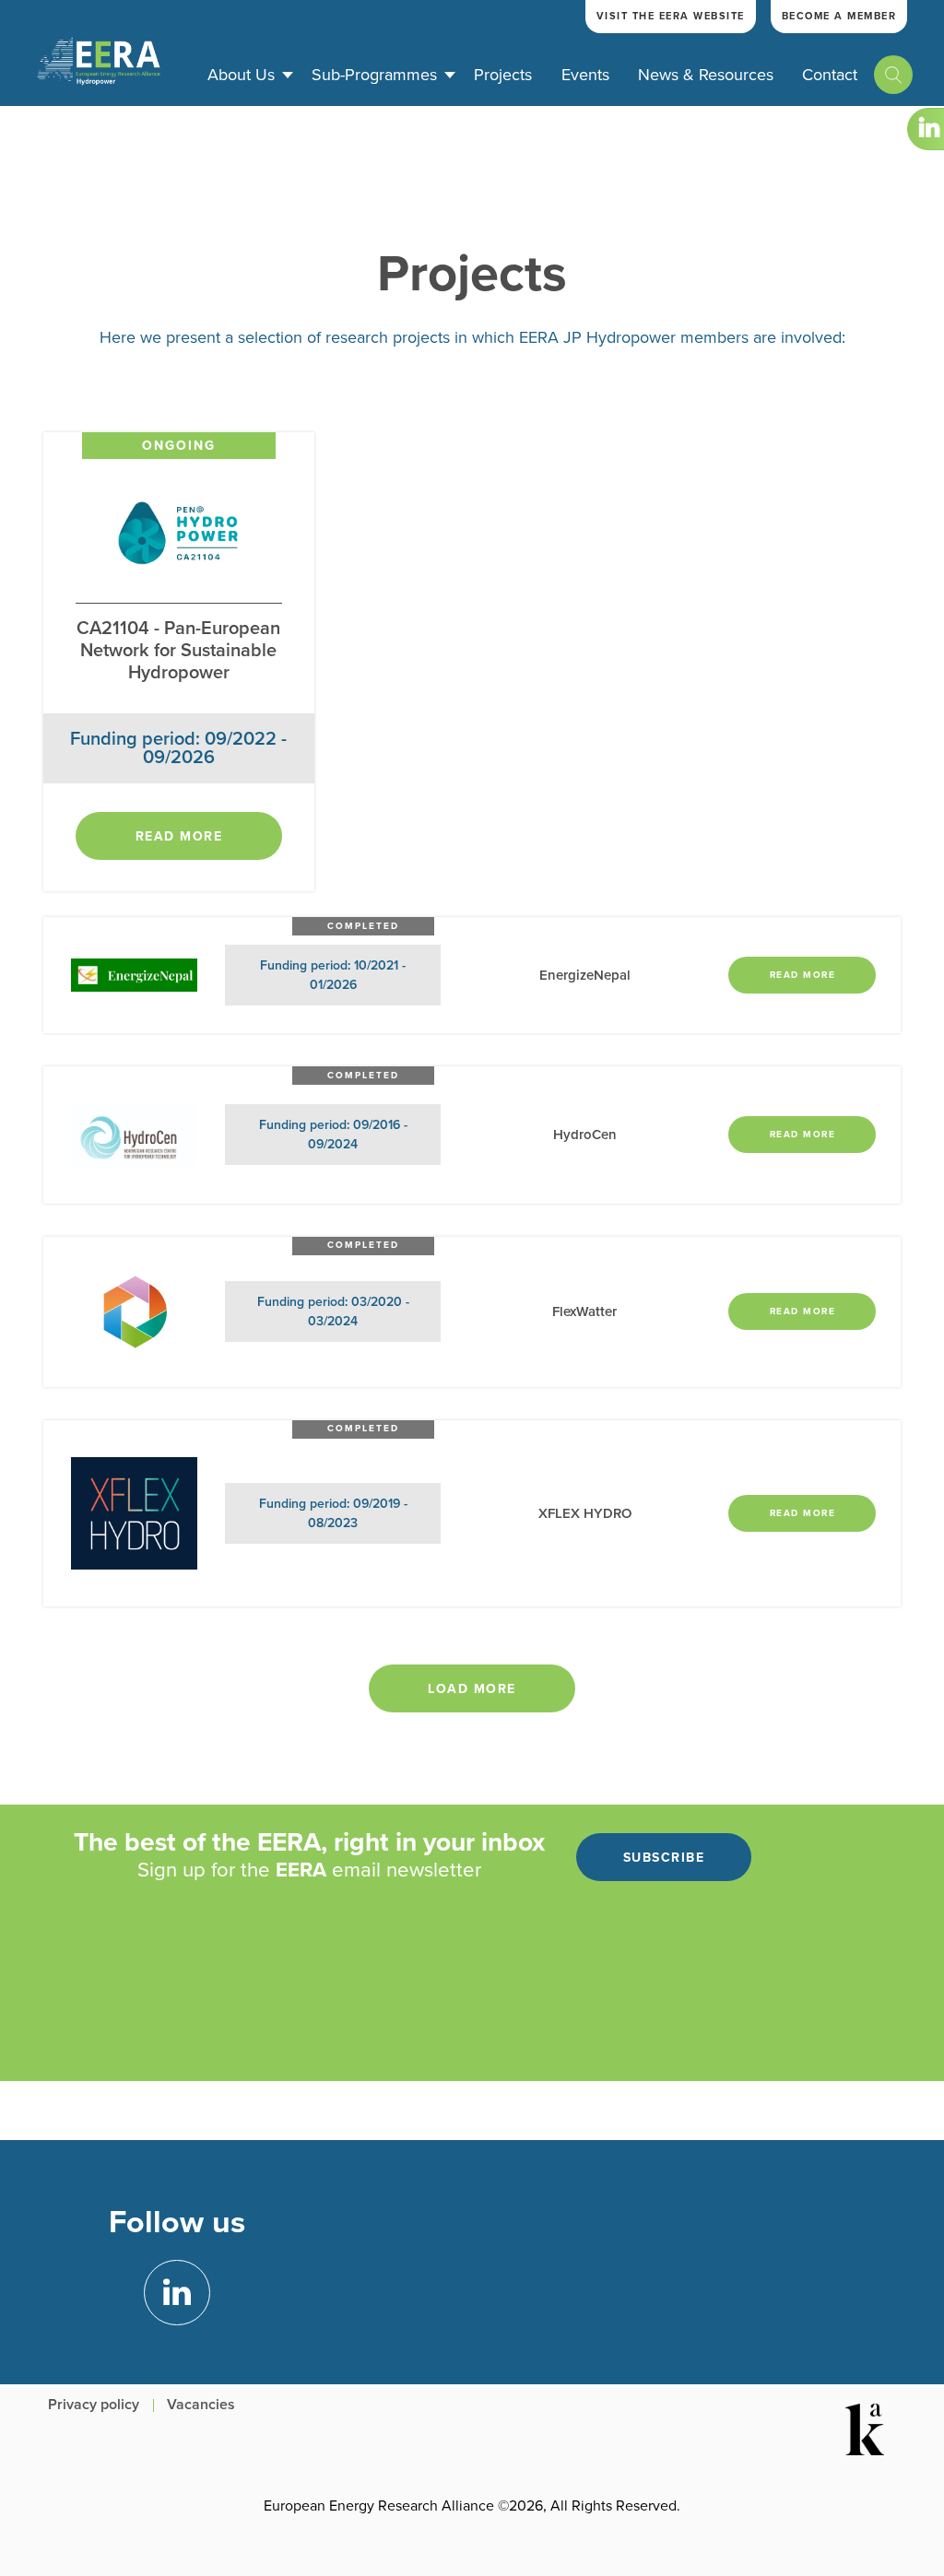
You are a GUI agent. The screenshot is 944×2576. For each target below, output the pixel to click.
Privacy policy (94, 2405)
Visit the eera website (671, 16)
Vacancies (201, 2405)
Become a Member (839, 16)
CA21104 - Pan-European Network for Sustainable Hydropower (178, 651)
